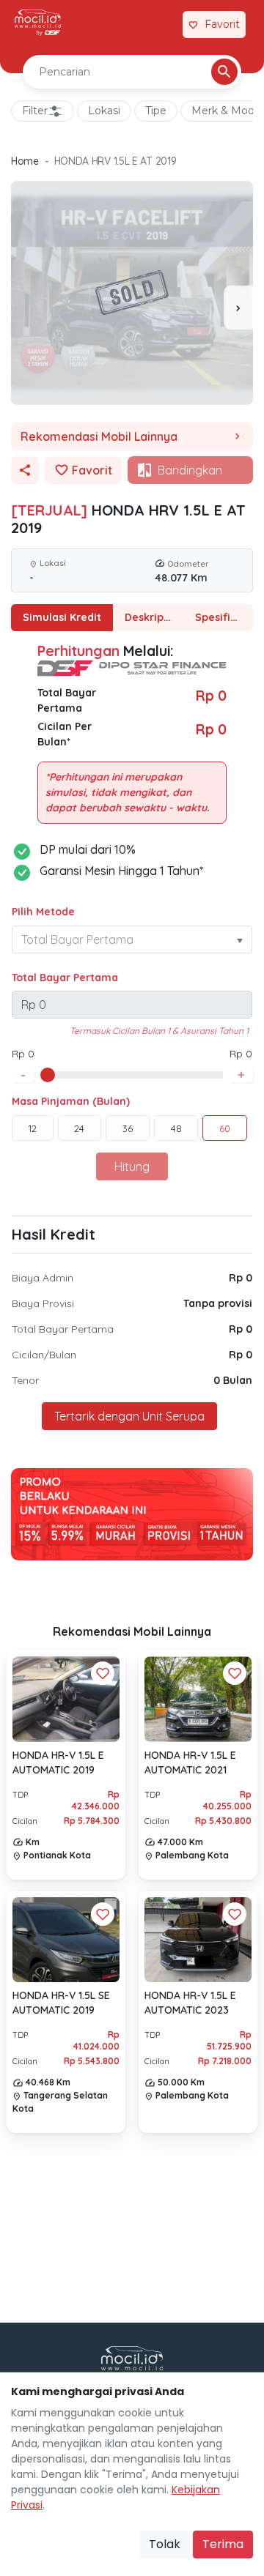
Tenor (25, 1380)
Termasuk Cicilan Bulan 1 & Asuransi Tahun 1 (159, 1031)
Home (25, 161)
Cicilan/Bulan (44, 1355)
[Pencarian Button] (224, 72)
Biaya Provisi (43, 1303)
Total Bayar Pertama (65, 978)
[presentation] (238, 308)
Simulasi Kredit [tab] (62, 617)
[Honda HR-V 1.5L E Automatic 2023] (198, 1940)
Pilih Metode (43, 912)
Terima (223, 2544)
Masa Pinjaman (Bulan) (71, 1101)
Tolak (165, 2544)
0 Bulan (233, 1380)
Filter (35, 111)
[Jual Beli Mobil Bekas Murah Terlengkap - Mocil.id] (38, 23)
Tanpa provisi (218, 1303)
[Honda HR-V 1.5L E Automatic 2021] (198, 1699)
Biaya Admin (43, 1278)
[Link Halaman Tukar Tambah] (163, 25)
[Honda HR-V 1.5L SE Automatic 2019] (66, 1940)
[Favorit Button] (103, 1673)
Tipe (156, 111)
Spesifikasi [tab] (223, 617)
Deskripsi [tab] (148, 617)
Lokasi (104, 111)
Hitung (132, 1166)
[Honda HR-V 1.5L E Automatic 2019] (66, 1699)
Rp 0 (241, 1278)
